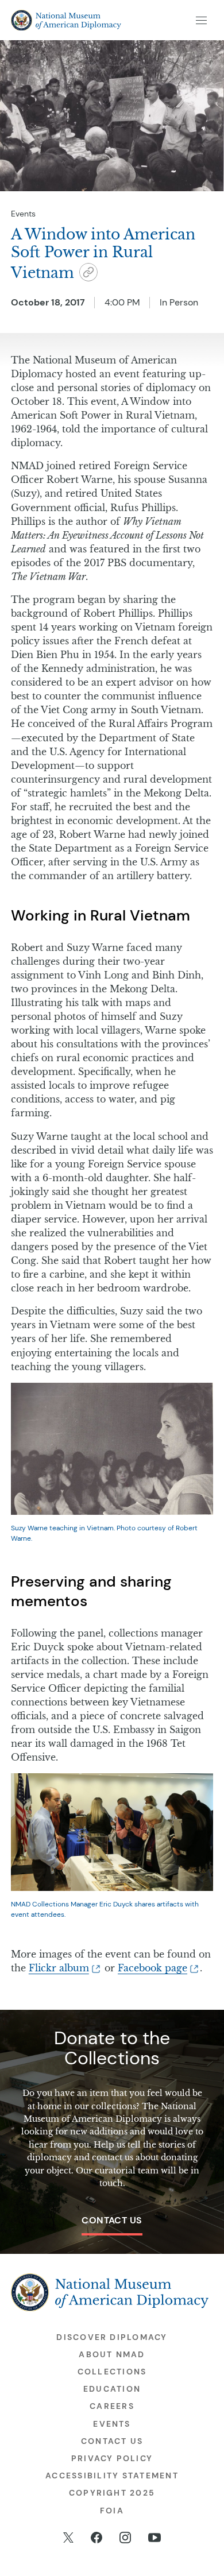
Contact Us (112, 2220)
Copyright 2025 (112, 2493)
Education (112, 2389)
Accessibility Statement (112, 2476)
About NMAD (112, 2354)
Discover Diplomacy (112, 2337)
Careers (112, 2406)
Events (23, 214)
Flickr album (59, 1968)
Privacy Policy (112, 2458)
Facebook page (152, 1968)
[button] (88, 274)
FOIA (112, 2511)
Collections (112, 2372)
